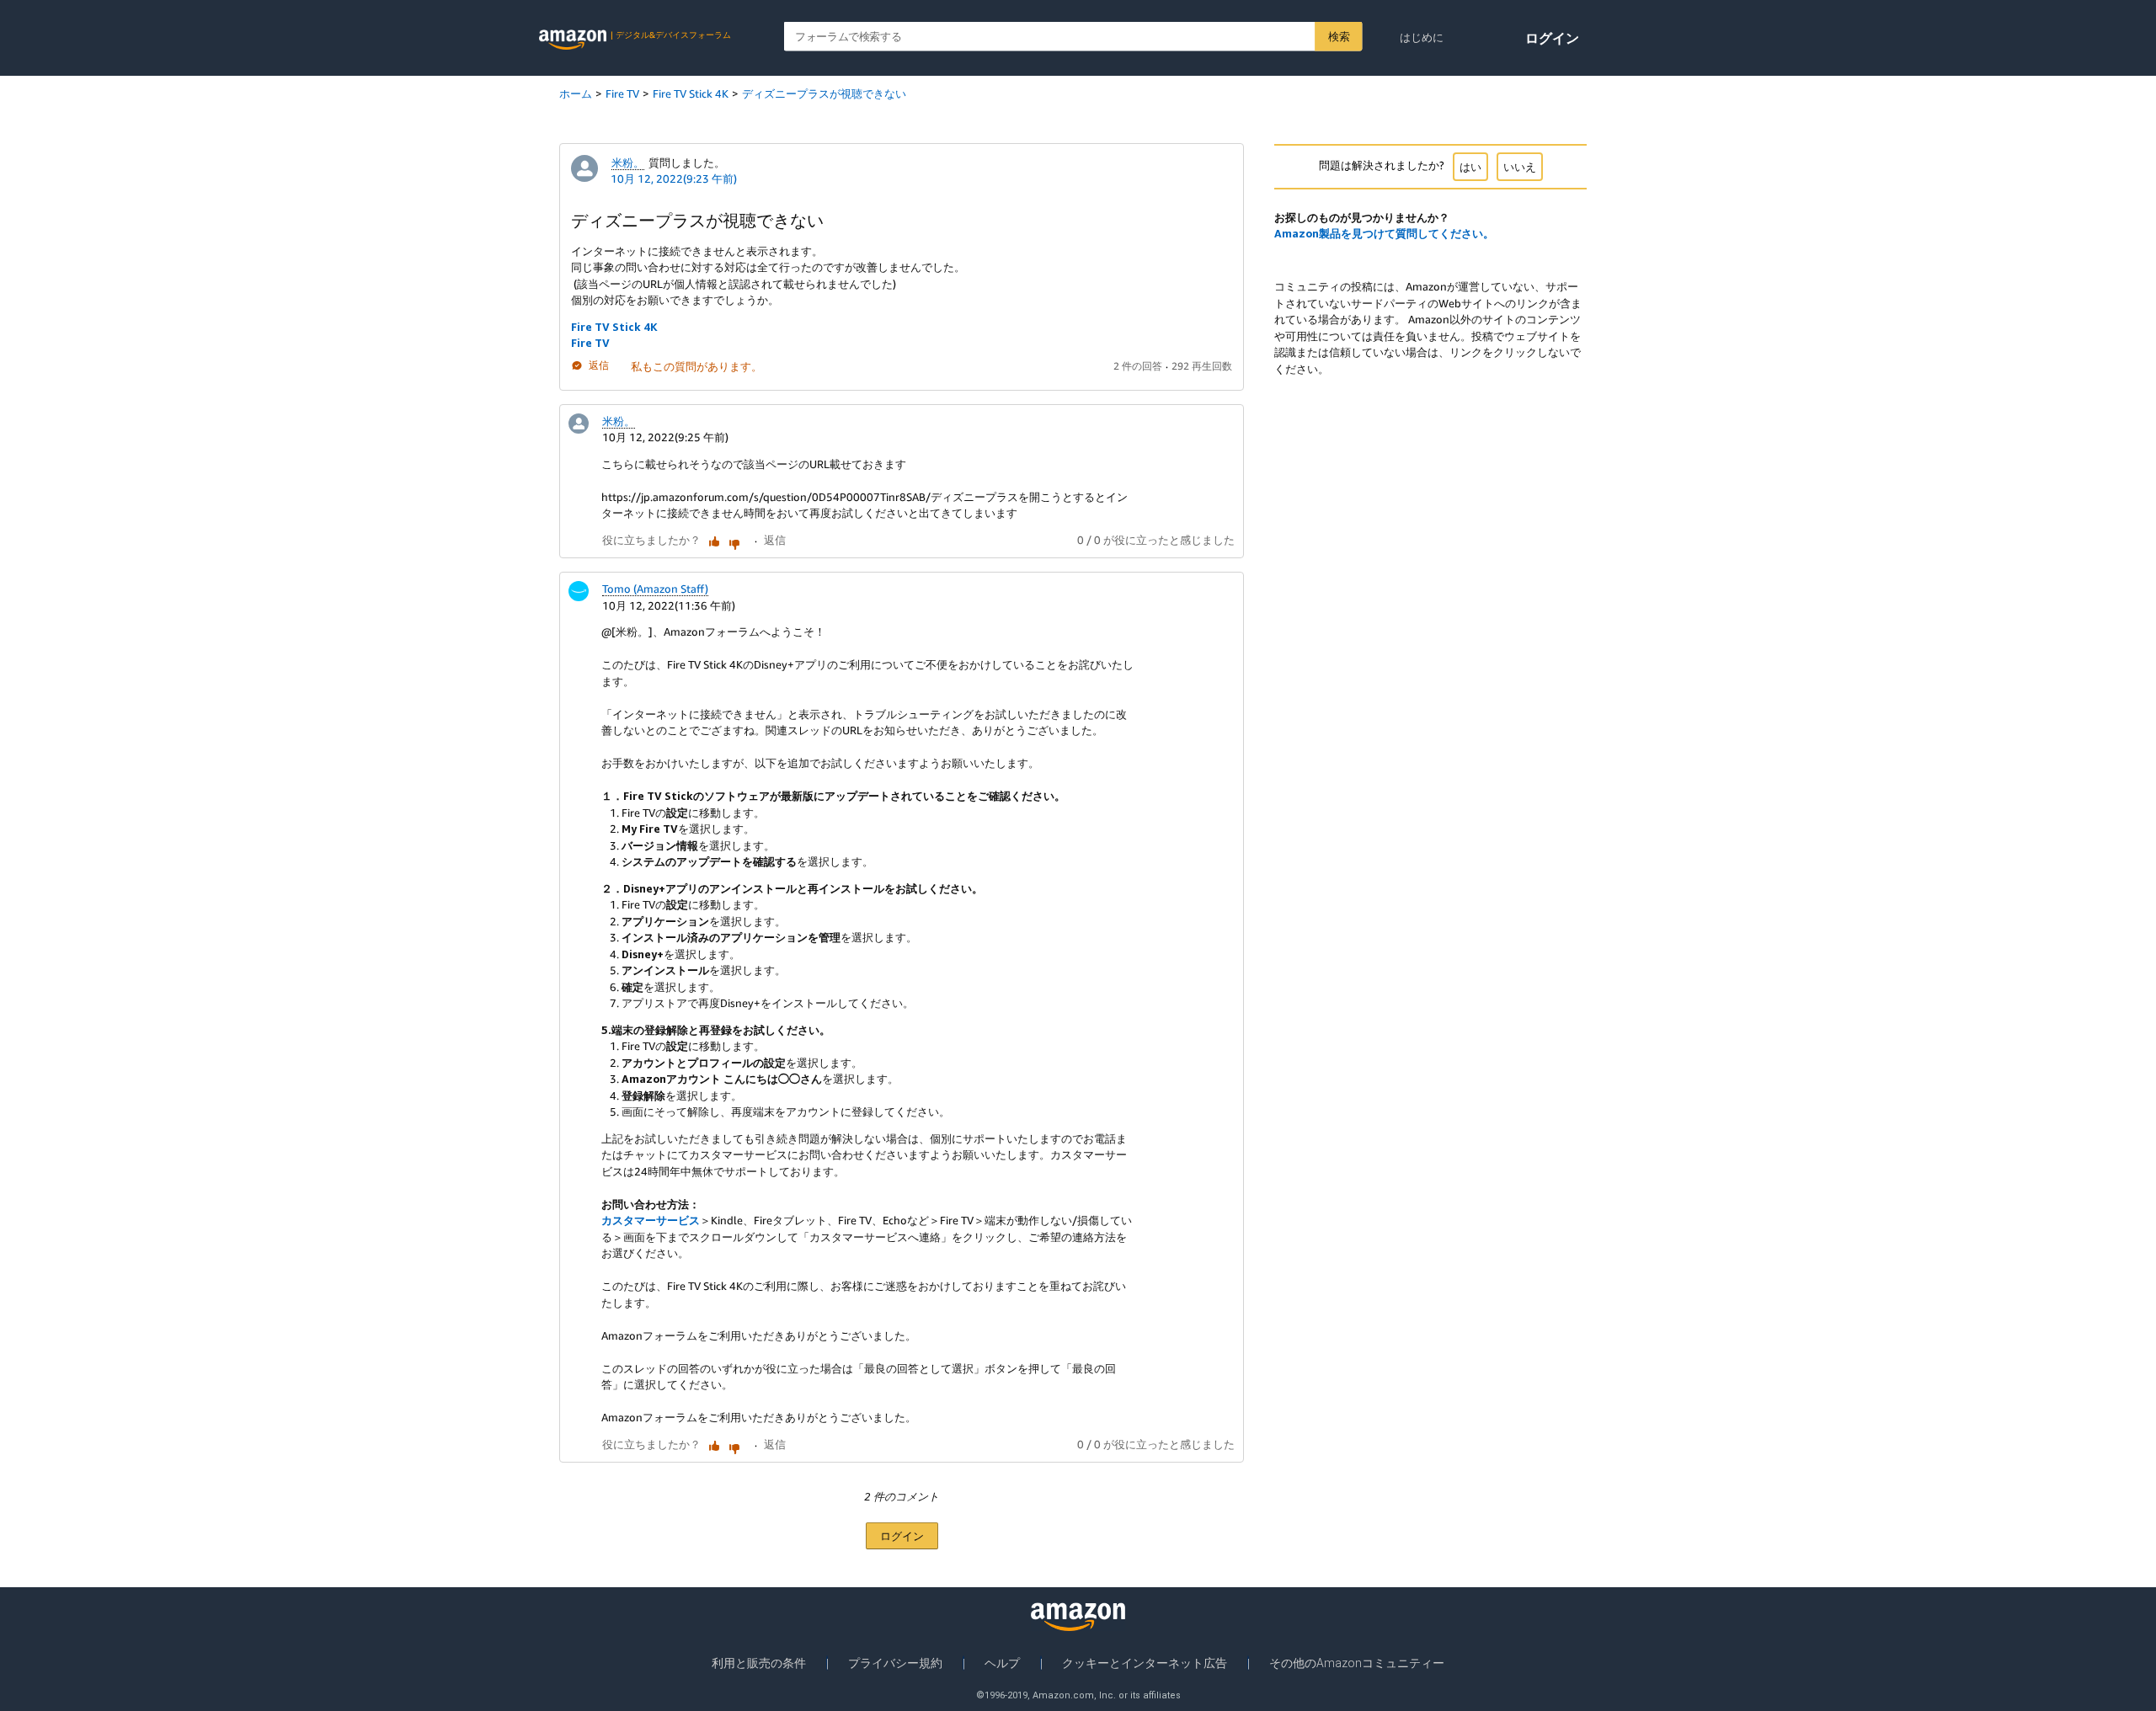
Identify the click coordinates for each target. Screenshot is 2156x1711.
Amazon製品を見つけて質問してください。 (1384, 233)
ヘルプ (1002, 1663)
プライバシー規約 (895, 1663)
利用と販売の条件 (759, 1663)
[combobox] (1073, 37)
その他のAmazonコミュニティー (1357, 1663)
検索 (1339, 36)
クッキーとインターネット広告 (1145, 1663)
